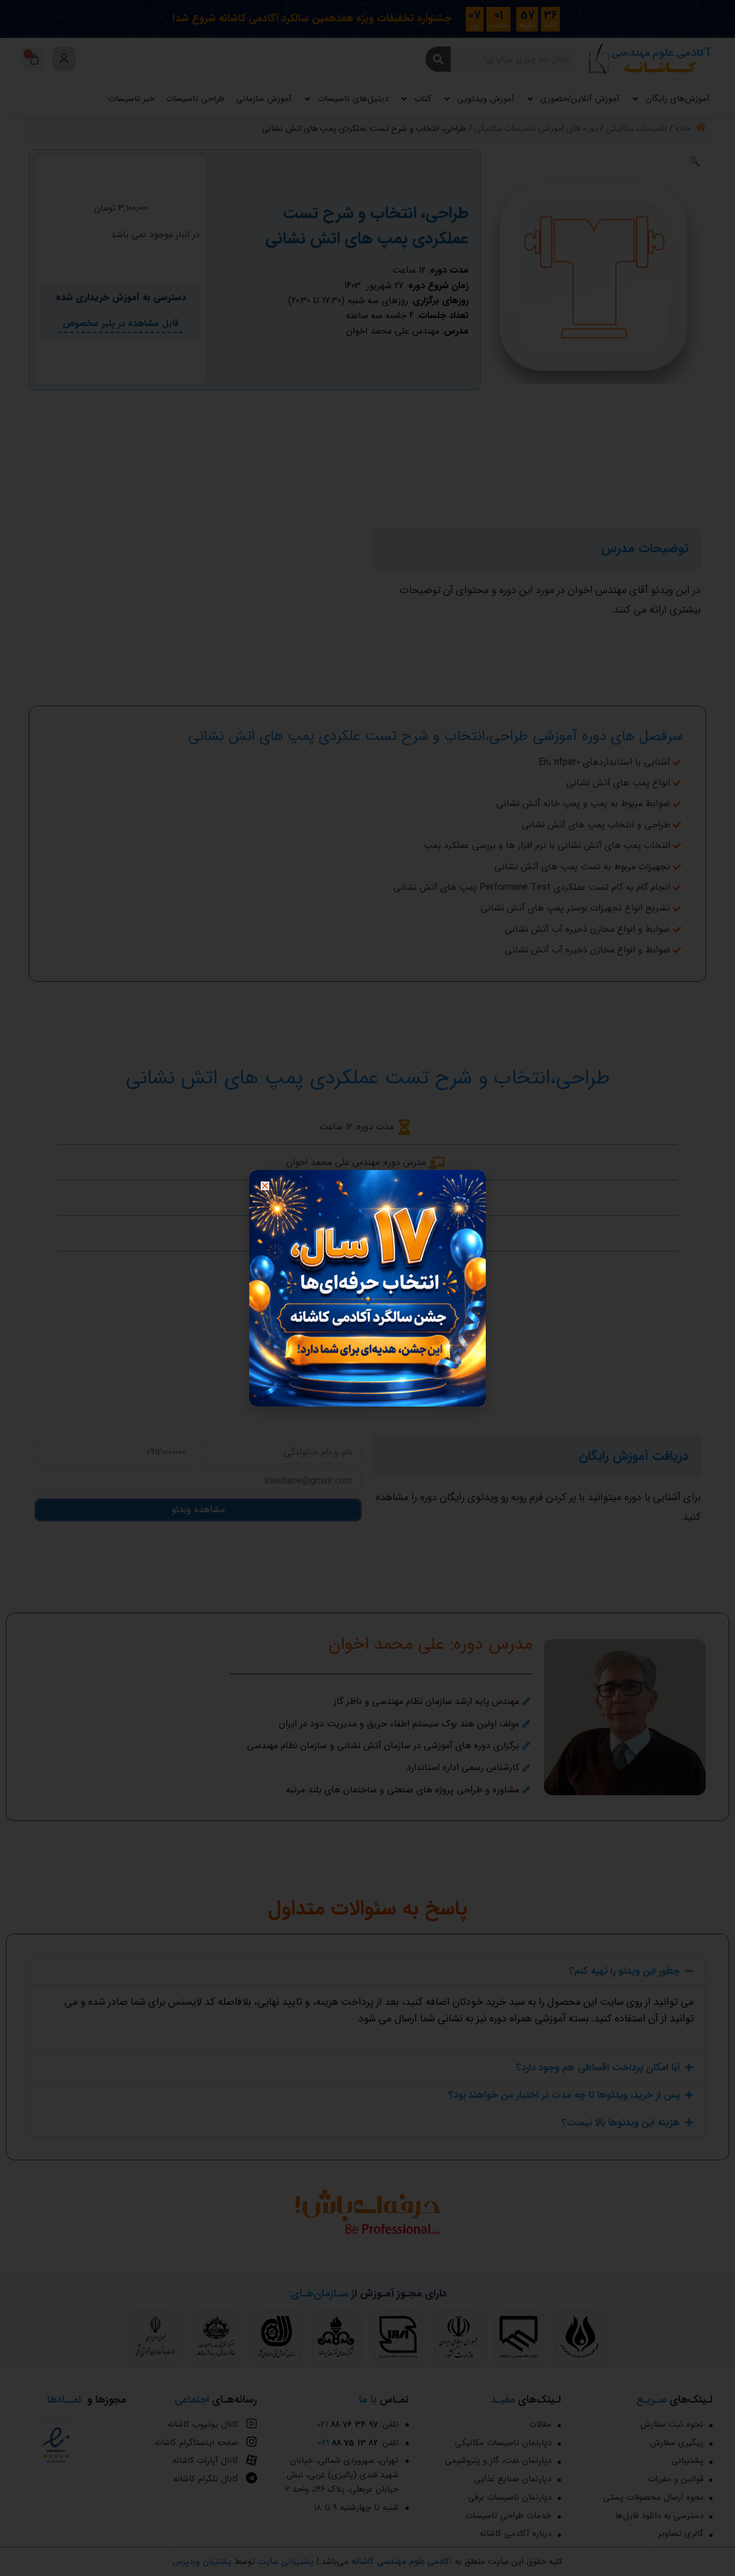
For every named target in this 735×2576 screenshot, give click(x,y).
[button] (265, 1186)
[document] (367, 1288)
